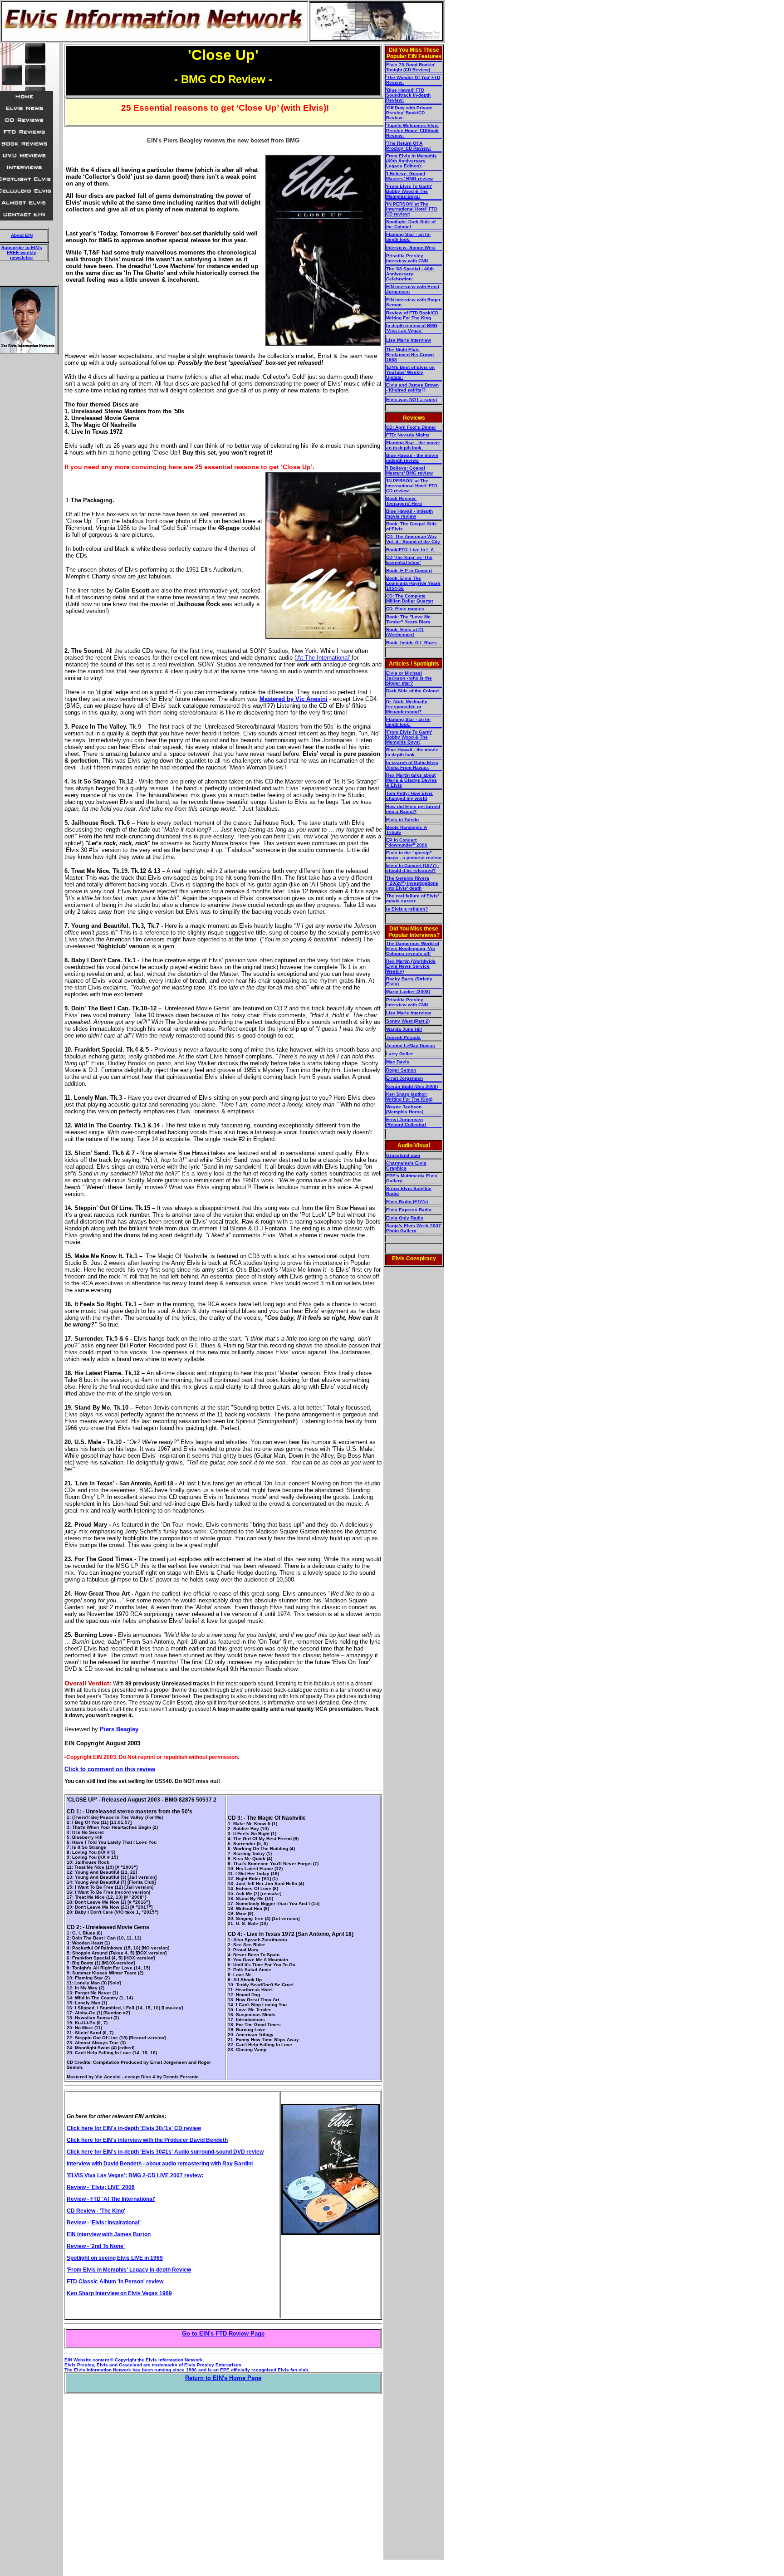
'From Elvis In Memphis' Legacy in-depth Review (129, 2270)
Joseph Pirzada (403, 1037)
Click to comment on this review (110, 1769)
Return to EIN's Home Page (223, 2378)
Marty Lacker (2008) (408, 992)
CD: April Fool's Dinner (411, 427)
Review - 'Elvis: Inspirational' (104, 2223)
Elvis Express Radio (409, 1210)
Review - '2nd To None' (96, 2246)
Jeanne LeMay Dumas (411, 1046)
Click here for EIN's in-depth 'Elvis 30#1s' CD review (134, 2128)
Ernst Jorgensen (404, 1078)
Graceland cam (403, 1155)
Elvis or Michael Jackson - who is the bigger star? (409, 678)
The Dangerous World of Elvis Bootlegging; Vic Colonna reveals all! (413, 948)
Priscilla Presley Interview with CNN (407, 258)
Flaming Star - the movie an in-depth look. (413, 445)
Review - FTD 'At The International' (111, 2199)
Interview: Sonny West (411, 247)
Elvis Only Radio (405, 1218)
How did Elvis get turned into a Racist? (413, 809)
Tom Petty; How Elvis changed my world (409, 796)
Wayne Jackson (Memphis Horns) (405, 1109)
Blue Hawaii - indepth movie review (409, 514)
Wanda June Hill (404, 1029)
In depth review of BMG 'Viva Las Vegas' (412, 328)
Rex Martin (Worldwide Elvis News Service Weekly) (411, 966)
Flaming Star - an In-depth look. (408, 237)
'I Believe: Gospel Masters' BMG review (409, 176)
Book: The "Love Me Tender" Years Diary (408, 619)
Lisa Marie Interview (409, 340)
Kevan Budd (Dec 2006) (412, 1086)
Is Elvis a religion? (407, 909)
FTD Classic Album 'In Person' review (115, 2282)
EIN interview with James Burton (109, 2234)
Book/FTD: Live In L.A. (411, 550)
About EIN (22, 235)
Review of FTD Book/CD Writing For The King (412, 315)
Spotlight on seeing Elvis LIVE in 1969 (115, 2258)
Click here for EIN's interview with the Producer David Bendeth (147, 2140)
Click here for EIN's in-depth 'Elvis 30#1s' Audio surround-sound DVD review (165, 2152)
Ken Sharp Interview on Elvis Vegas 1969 (119, 2293)
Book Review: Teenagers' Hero (404, 501)
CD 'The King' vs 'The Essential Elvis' (409, 560)
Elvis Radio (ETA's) (407, 1202)
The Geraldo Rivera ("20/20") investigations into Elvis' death (412, 883)
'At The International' (324, 658)
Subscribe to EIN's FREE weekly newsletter (22, 252)
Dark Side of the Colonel (413, 691)
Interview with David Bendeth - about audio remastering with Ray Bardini (160, 2164)
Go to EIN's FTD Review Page (223, 2334)
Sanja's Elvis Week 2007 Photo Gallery (414, 1228)
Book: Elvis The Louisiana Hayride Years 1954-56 (413, 583)
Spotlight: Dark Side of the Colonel (411, 224)
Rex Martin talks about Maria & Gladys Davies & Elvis (412, 780)
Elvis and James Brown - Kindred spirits (412, 387)
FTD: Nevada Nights (408, 435)
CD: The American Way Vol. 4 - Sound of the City (413, 539)
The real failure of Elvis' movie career (412, 898)
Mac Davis (398, 1062)
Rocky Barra (401, 979)
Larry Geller (399, 1054)
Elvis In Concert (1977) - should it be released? (413, 868)
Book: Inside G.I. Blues (412, 643)
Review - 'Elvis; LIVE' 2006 (101, 2187)
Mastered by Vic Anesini (294, 699)
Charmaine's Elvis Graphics (406, 1166)
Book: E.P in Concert (409, 571)
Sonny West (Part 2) (408, 1021)
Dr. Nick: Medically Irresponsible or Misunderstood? (407, 707)
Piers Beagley (119, 1729)
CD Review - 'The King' (96, 2211)
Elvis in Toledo (402, 820)
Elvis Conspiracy (414, 1259)
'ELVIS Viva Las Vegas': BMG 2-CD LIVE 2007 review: (135, 2175)
